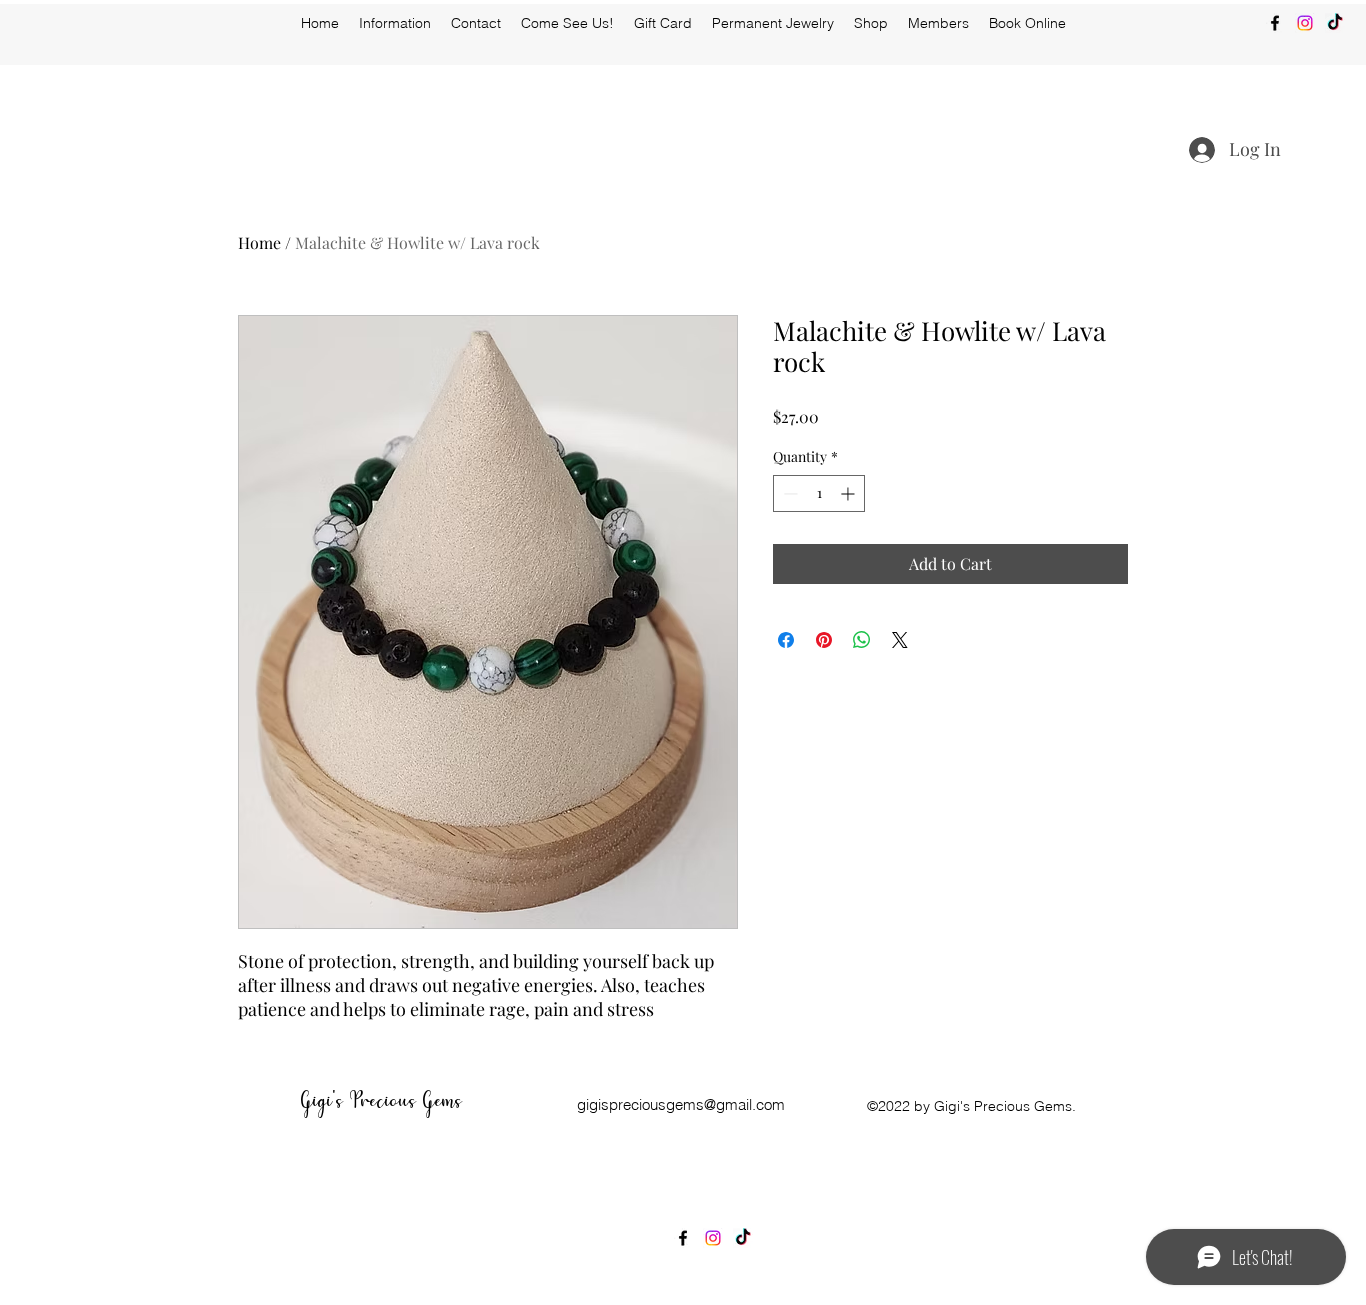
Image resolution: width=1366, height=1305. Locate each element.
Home (259, 242)
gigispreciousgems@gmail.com (681, 1104)
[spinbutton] (819, 493)
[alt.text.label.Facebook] (1275, 23)
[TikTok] (1335, 23)
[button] (871, 23)
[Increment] (849, 493)
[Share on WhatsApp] (862, 640)
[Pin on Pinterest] (824, 640)
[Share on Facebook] (786, 640)
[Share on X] (900, 640)
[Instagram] (1305, 23)
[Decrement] (788, 493)
